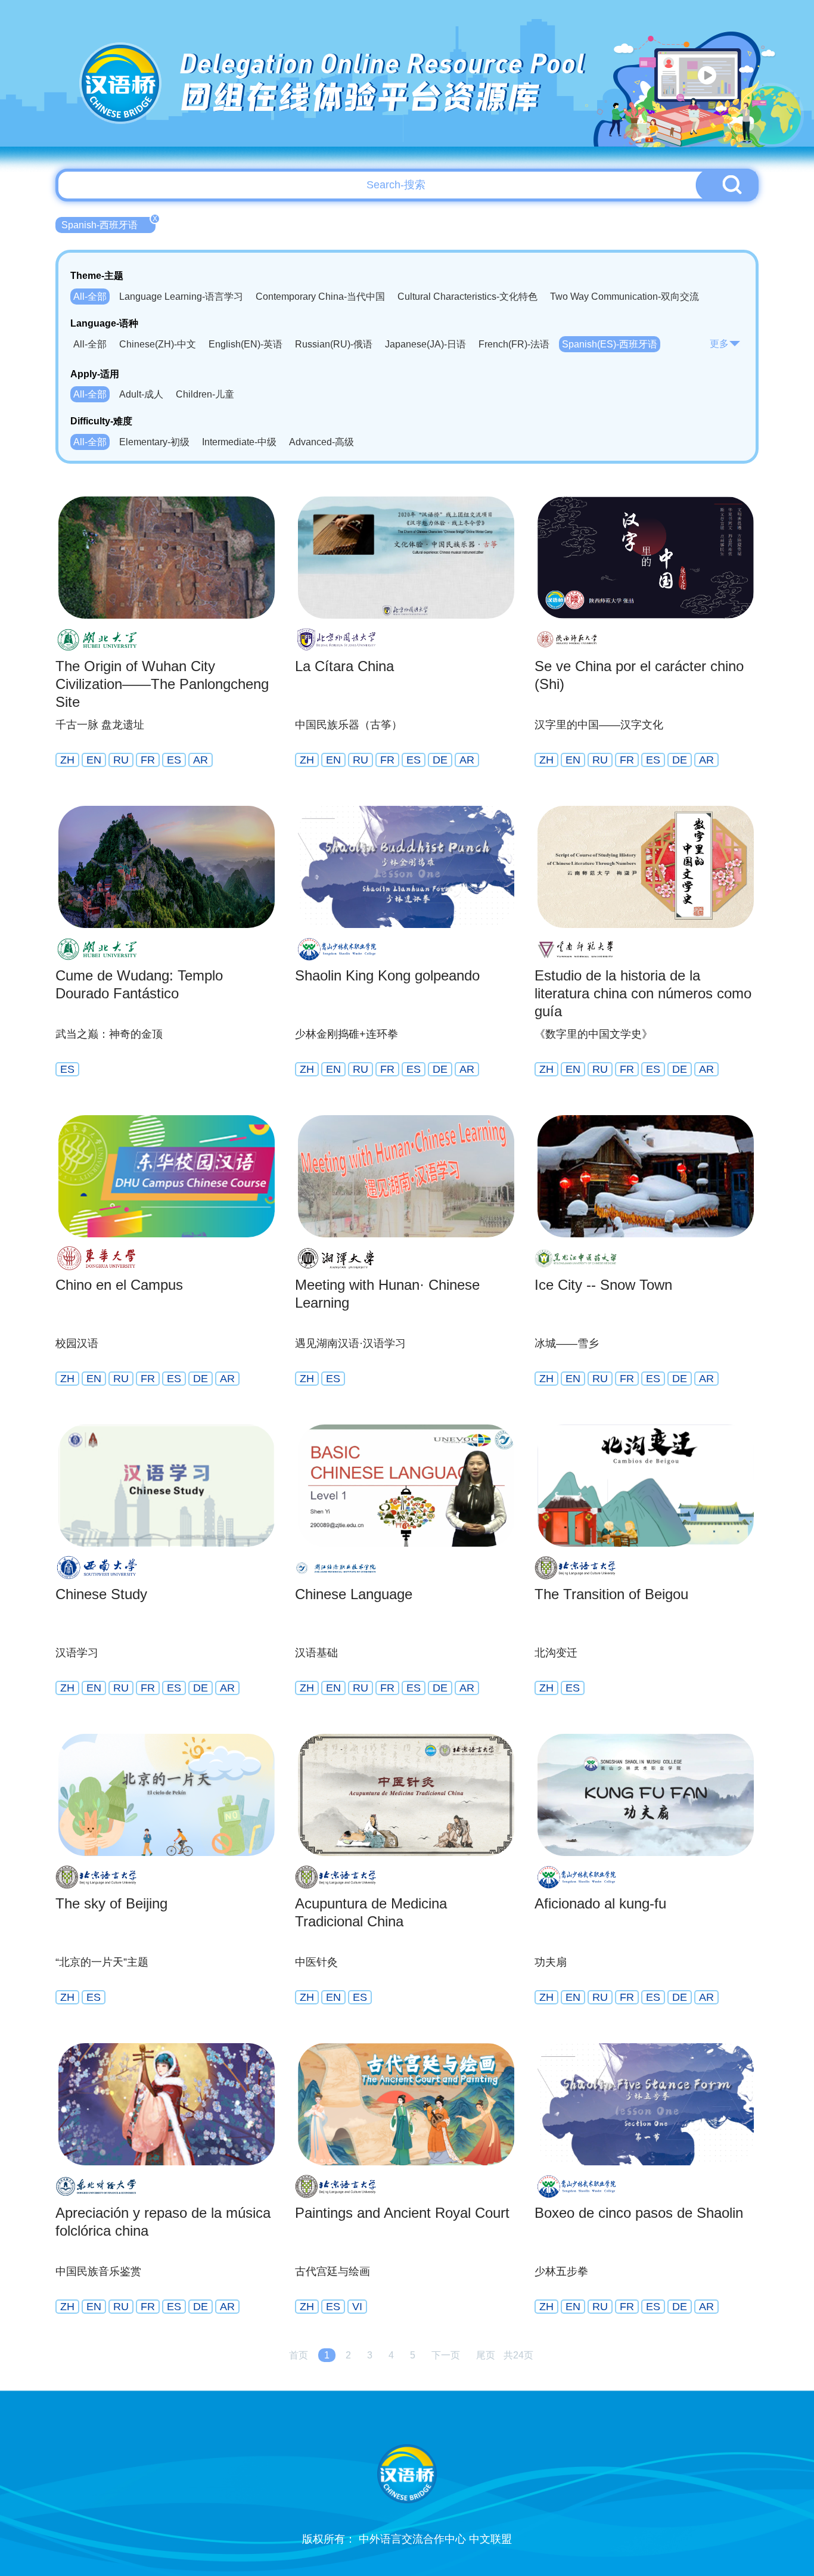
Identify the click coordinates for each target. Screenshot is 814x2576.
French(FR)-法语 (514, 344)
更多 (719, 344)
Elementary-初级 (154, 442)
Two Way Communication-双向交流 (625, 297)
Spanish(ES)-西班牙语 (610, 344)
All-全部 (90, 297)
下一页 (446, 2355)
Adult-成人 (141, 394)
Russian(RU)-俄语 (334, 344)
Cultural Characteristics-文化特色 (467, 297)
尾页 (486, 2355)
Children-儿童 (205, 394)
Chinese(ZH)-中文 (158, 344)
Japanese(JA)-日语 (425, 344)
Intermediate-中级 (239, 442)
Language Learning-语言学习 (181, 297)
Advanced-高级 (321, 442)
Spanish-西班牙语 (108, 224)
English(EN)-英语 (246, 344)
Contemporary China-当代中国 (320, 297)
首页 (299, 2355)
